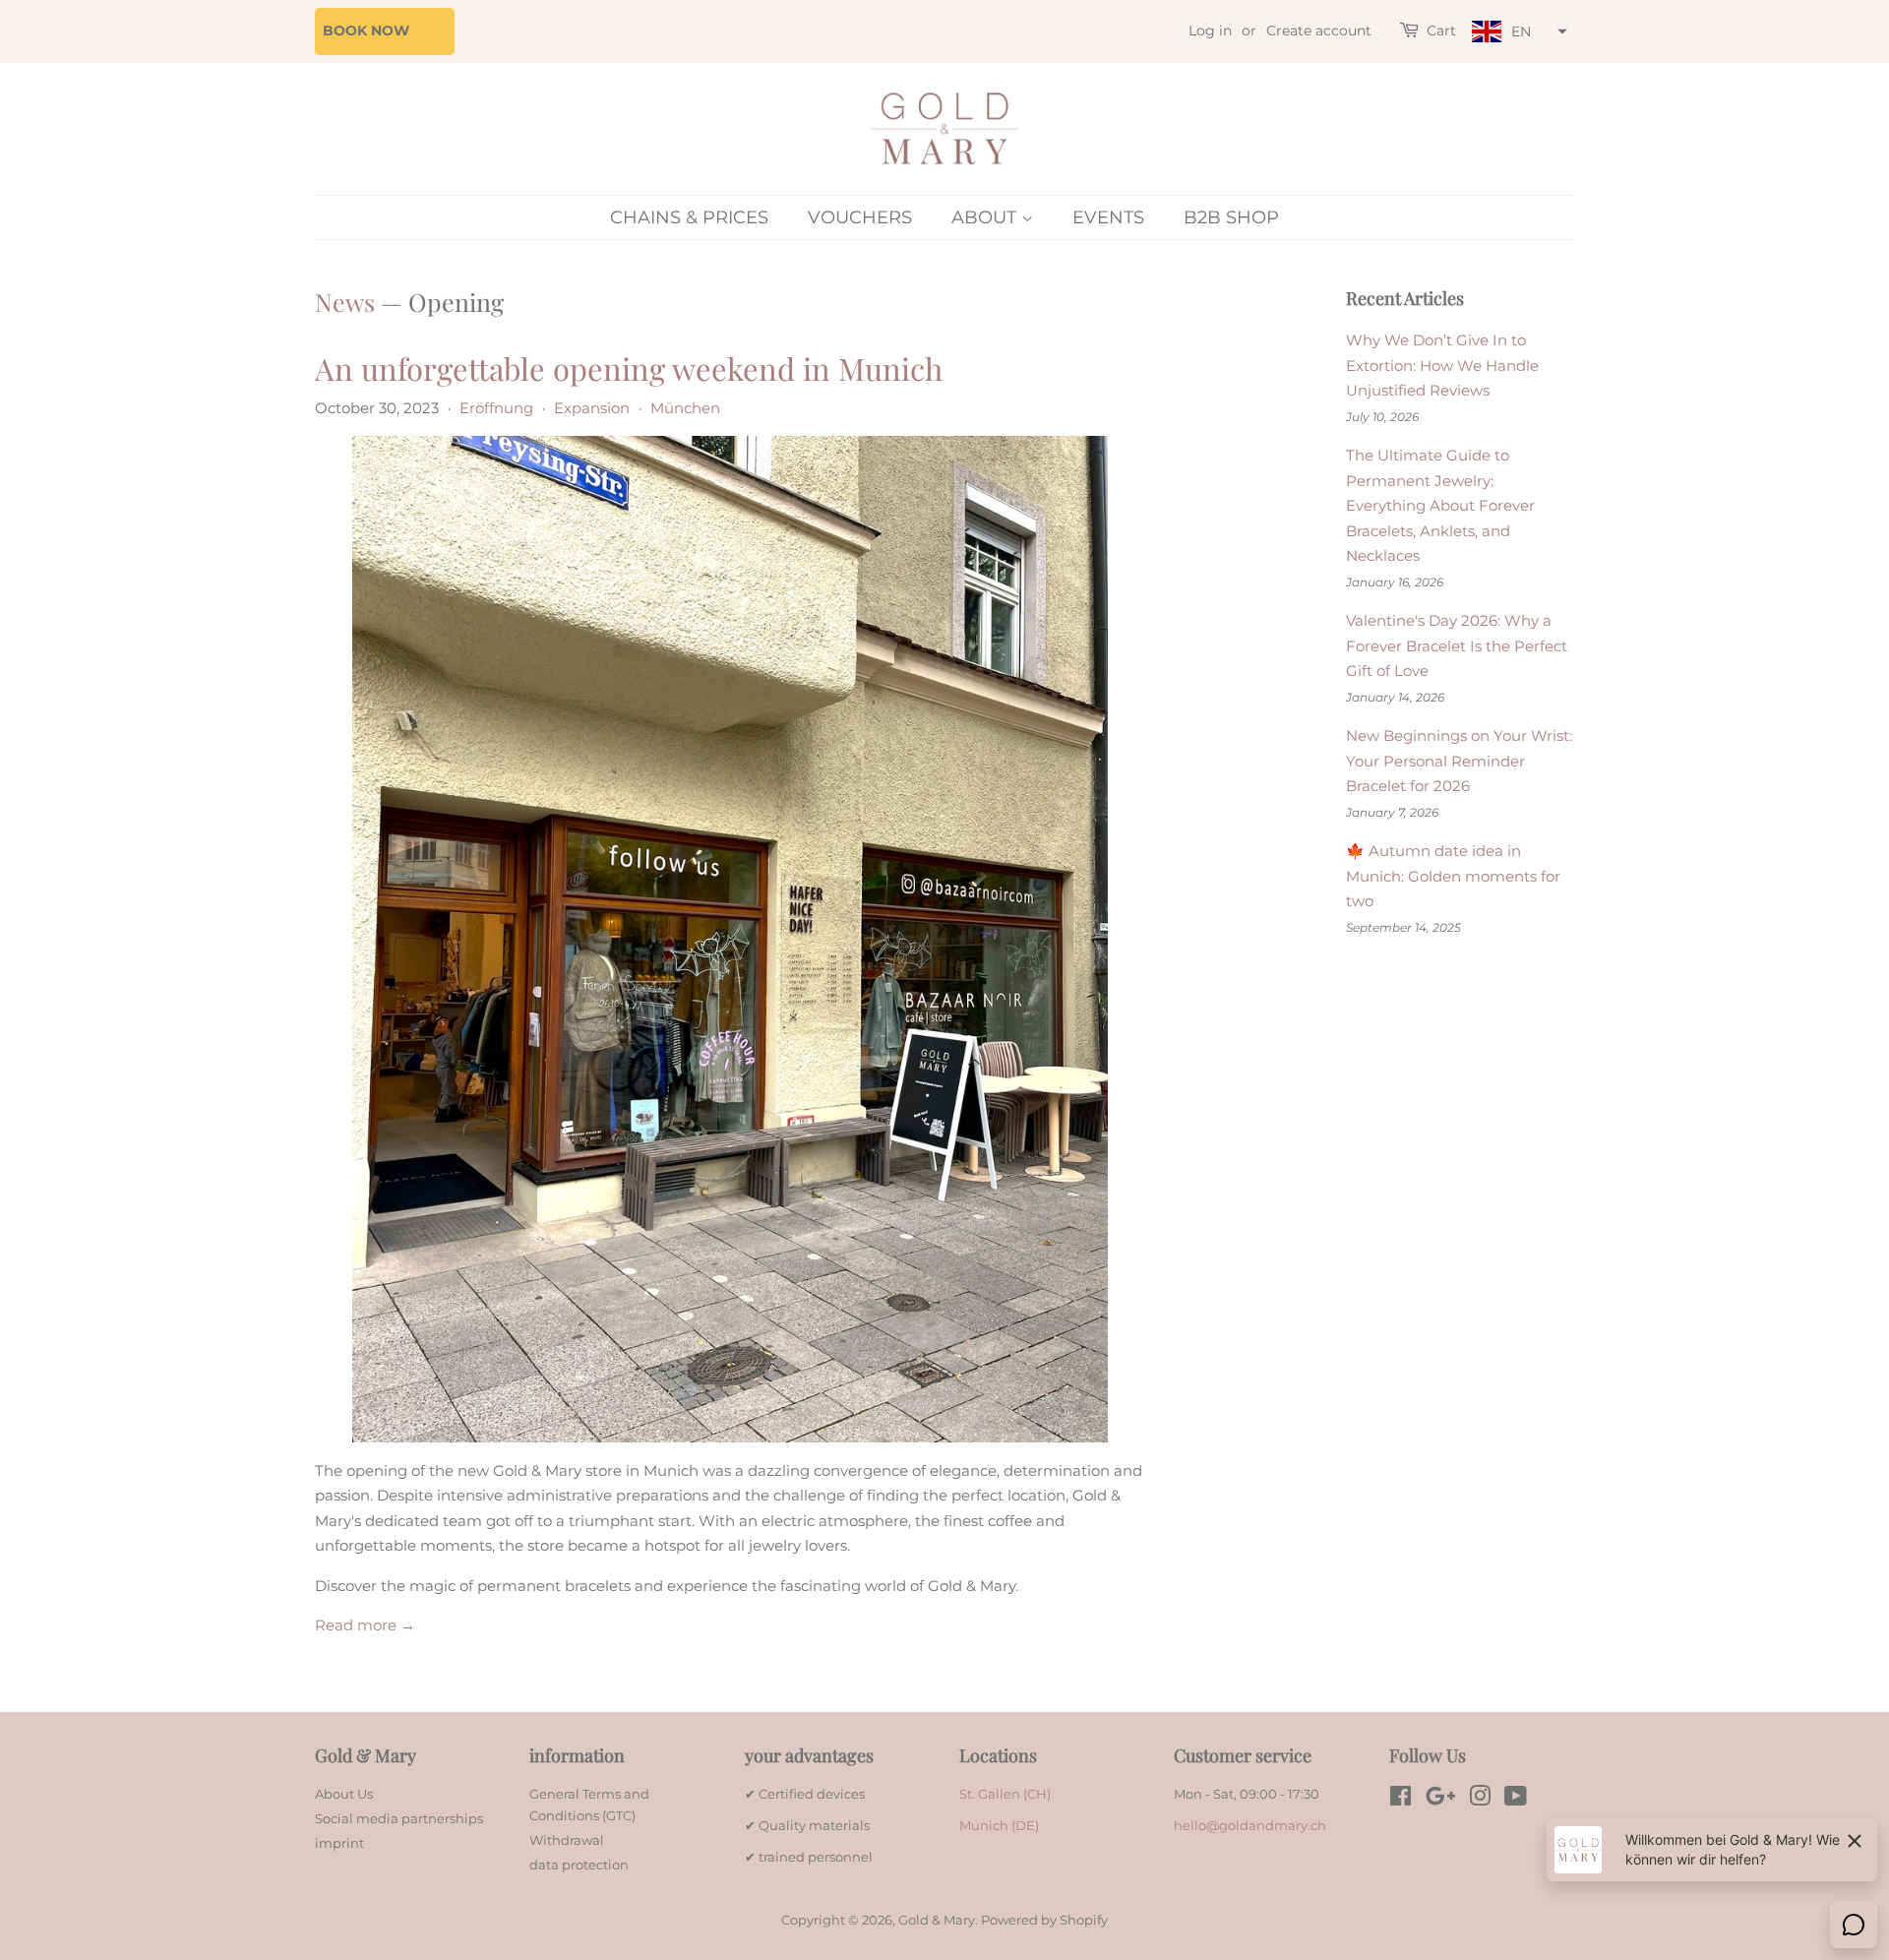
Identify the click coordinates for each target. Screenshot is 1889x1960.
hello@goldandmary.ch (1250, 1826)
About (986, 217)
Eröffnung (496, 408)
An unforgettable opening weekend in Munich (629, 368)
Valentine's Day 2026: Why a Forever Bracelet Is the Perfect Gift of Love (1457, 645)
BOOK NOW (366, 31)
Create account (1319, 31)
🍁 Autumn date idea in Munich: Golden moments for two (1453, 876)
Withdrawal (567, 1840)
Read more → (365, 1625)
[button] (1517, 32)
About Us (344, 1794)
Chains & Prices (689, 217)
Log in (1210, 31)
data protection (579, 1865)
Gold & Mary (937, 1920)
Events (1108, 217)
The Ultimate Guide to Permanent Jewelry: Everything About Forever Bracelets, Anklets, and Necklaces (1440, 505)
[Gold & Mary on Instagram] (1480, 1800)
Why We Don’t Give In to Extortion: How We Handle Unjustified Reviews (1442, 365)
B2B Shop (1231, 217)
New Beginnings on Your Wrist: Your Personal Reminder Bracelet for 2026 (1459, 761)
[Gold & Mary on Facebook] (1401, 1800)
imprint (339, 1843)
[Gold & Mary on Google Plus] (1440, 1800)
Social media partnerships (399, 1819)
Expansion (592, 408)
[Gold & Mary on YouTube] (1516, 1800)
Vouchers (860, 217)
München (685, 408)
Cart (1441, 31)
